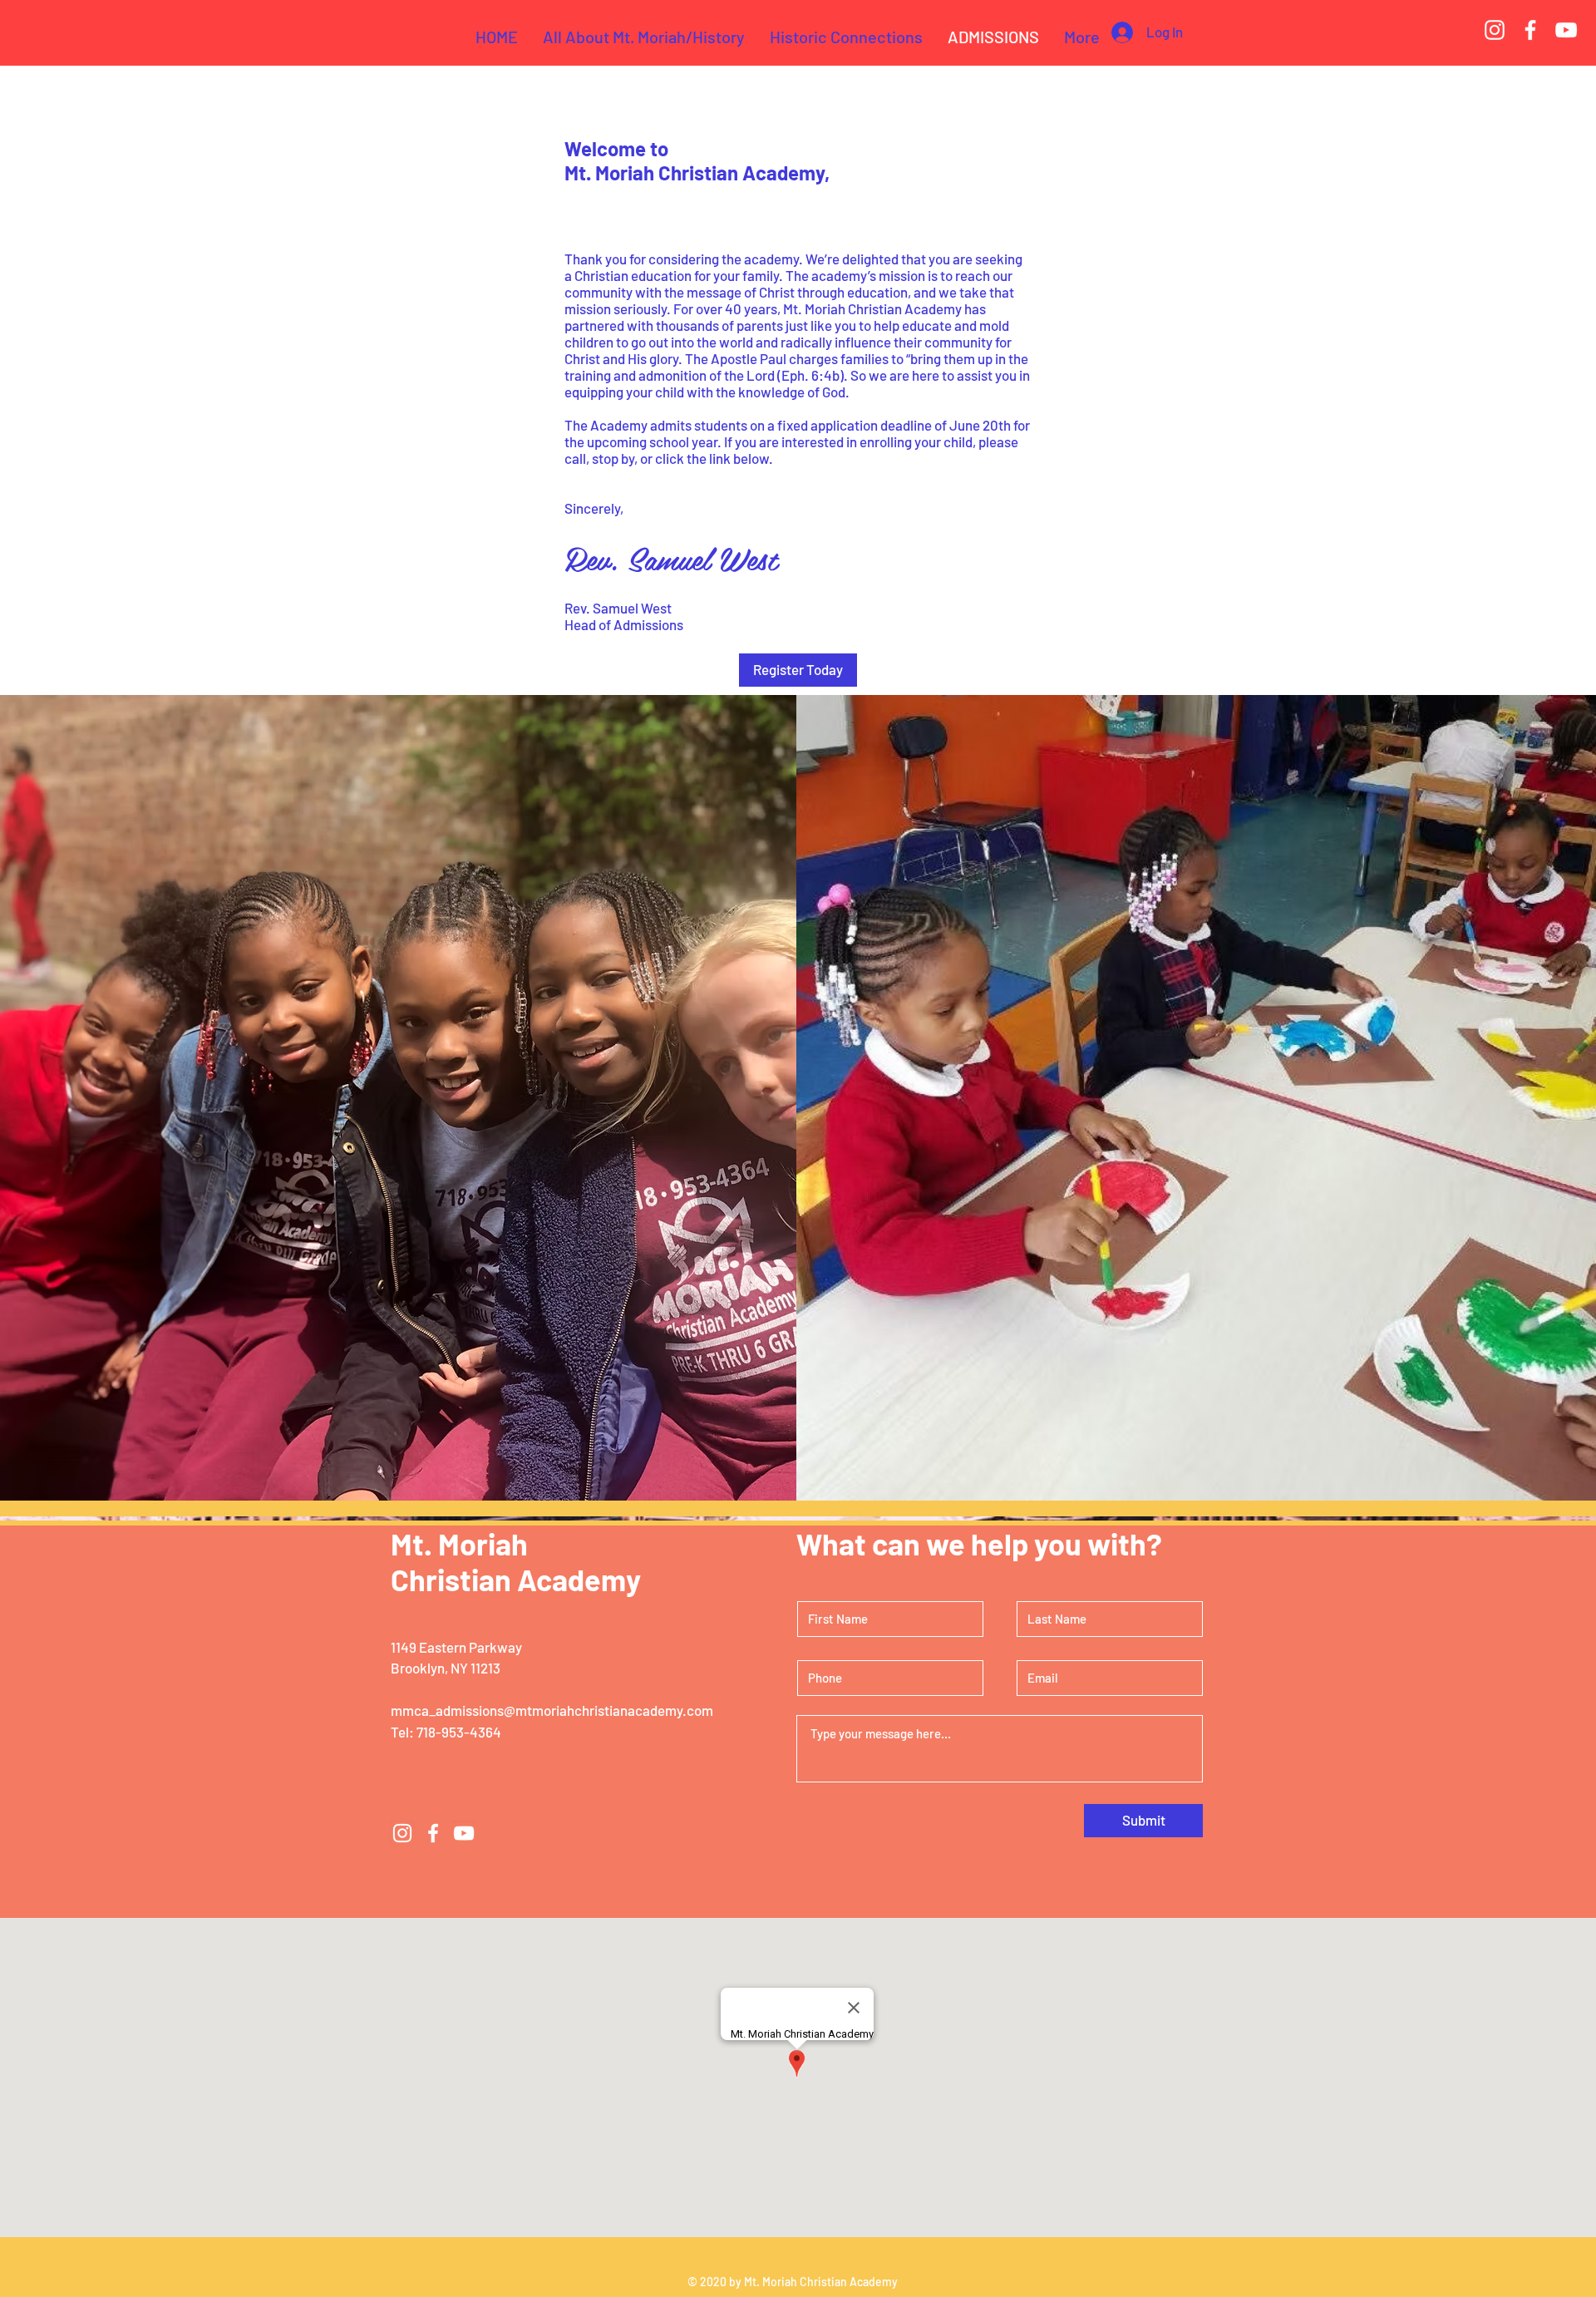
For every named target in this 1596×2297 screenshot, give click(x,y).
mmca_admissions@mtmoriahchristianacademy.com (552, 1710)
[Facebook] (1530, 30)
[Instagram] (1495, 30)
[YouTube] (1566, 30)
